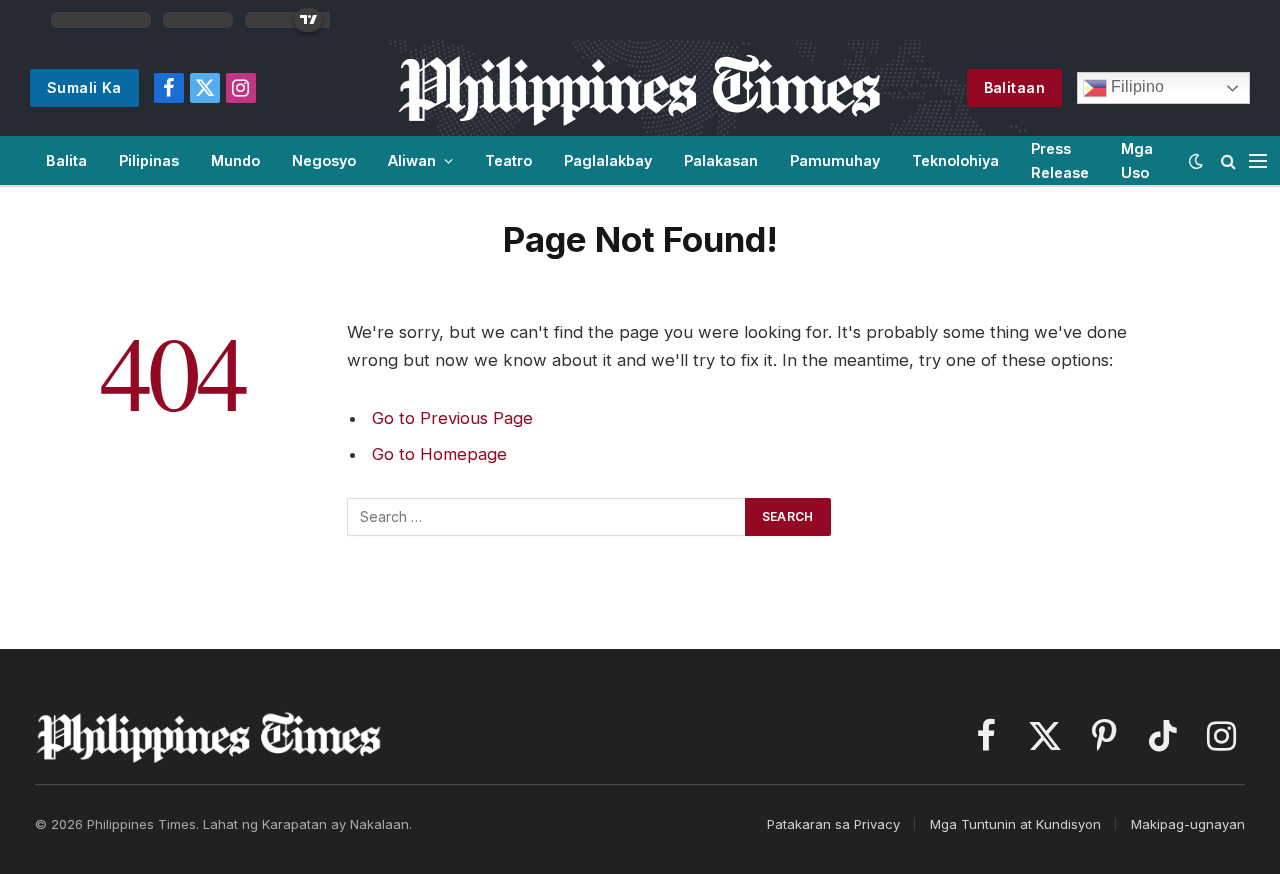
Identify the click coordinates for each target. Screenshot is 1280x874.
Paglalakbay (608, 160)
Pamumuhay (835, 160)
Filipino (1135, 86)
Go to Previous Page (452, 418)
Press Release (1060, 160)
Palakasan (721, 160)
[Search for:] (547, 517)
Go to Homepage (439, 454)
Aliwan (412, 160)
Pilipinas (149, 160)
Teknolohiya (955, 160)
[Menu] (1258, 160)
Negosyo (324, 160)
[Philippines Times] (639, 88)
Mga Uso (1137, 160)
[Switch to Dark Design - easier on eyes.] (1196, 161)
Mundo (235, 160)
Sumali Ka (84, 87)
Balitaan (1014, 87)
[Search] (1228, 160)
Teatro (508, 160)
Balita (66, 160)
